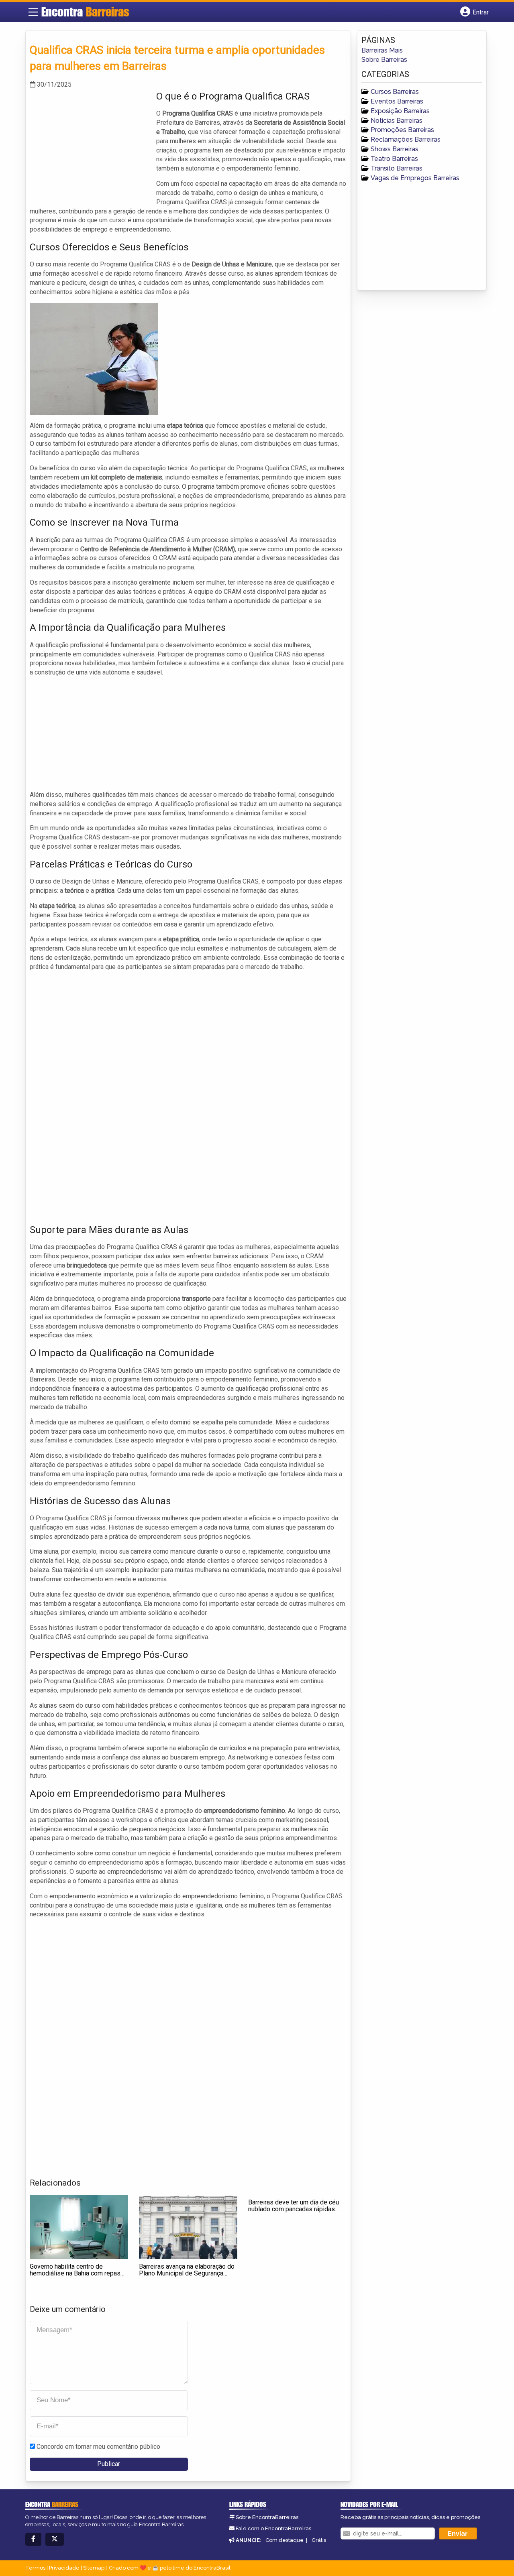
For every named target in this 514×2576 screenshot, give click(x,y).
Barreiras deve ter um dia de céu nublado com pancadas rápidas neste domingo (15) (294, 2209)
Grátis (319, 2540)
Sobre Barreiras (384, 60)
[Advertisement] (90, 146)
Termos (35, 2568)
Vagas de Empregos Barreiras (415, 178)
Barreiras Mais (382, 50)
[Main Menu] (33, 12)
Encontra (85, 12)
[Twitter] (55, 2539)
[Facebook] (33, 2539)
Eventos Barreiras (397, 101)
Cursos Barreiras (395, 92)
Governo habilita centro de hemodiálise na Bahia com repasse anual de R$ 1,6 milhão (79, 2273)
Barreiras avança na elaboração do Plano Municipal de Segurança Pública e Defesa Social (187, 2273)
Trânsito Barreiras (397, 168)
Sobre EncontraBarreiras (267, 2517)
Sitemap (94, 2568)
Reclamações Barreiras (406, 139)
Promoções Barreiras (402, 130)
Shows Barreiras (395, 149)
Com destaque (285, 2540)
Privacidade (64, 2568)
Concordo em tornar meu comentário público (98, 2447)
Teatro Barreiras (394, 159)
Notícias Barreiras (397, 121)
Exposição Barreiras (400, 111)
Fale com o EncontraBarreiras (273, 2528)
